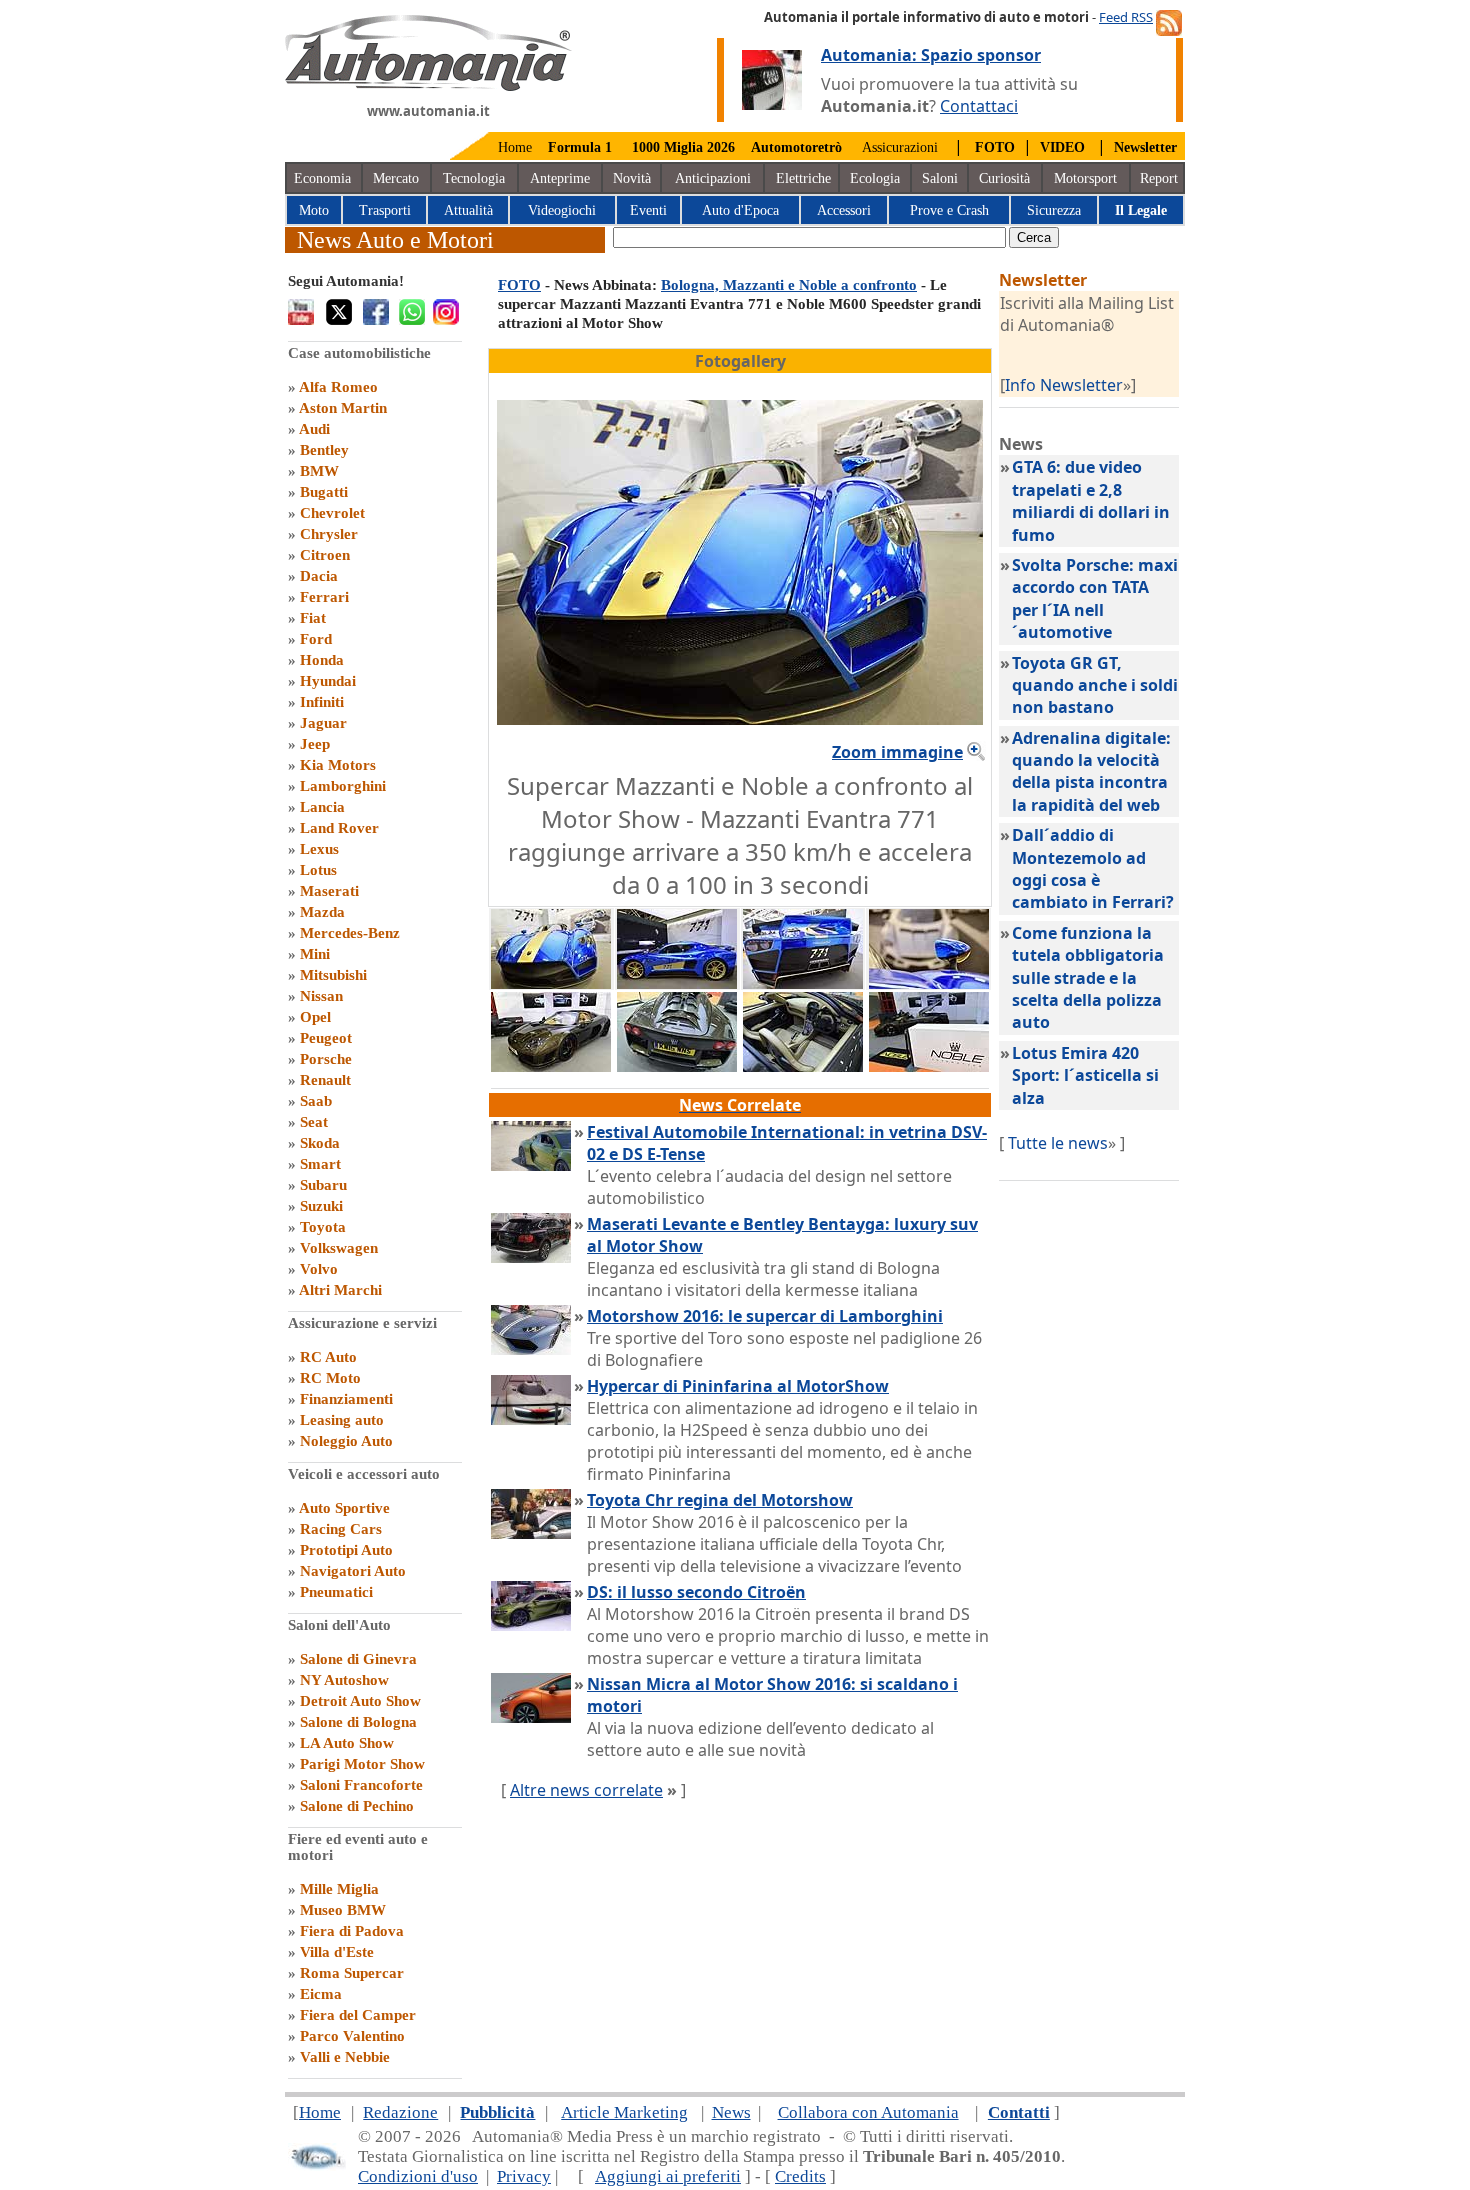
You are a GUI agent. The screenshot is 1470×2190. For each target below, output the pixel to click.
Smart (320, 1164)
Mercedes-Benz (350, 933)
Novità (632, 178)
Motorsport (1085, 178)
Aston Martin (343, 408)
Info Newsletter (1064, 385)
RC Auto (328, 1357)
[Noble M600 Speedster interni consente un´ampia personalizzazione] (803, 1066)
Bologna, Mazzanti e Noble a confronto (789, 285)
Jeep (315, 744)
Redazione (400, 2112)
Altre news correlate (586, 1790)
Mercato (396, 178)
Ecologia (875, 178)
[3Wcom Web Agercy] (317, 2165)
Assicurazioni (900, 147)
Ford (316, 639)
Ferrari (324, 597)
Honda (322, 660)
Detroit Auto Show (360, 1701)
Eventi (648, 210)
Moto (314, 210)
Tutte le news (1058, 1143)
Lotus (318, 870)
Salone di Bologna (358, 1722)
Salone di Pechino (357, 1806)
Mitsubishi (333, 975)
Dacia (319, 576)
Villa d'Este (337, 1952)
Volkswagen (339, 1248)
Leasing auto (342, 1420)
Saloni (940, 178)
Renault (325, 1080)
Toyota (323, 1227)
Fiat (313, 618)
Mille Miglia (339, 1889)
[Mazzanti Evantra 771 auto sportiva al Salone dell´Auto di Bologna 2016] (803, 983)
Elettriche (803, 178)
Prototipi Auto (346, 1550)
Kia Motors (338, 765)
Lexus (319, 849)
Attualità (468, 210)
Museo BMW (343, 1910)
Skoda (320, 1143)
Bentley (324, 450)
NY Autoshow (344, 1680)
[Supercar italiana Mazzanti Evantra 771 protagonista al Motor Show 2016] (929, 983)
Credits (800, 2176)
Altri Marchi (340, 1290)
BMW (319, 471)
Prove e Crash (949, 210)
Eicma (321, 1994)
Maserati (329, 891)
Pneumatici (336, 1592)
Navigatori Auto (353, 1571)
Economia (322, 178)
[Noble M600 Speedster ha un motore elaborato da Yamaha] (677, 1066)
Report (1159, 178)
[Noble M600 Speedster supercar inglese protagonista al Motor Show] (929, 1066)
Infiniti (322, 702)
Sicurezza (1054, 210)
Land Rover (339, 828)
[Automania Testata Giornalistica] (428, 86)
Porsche (326, 1059)
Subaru (323, 1185)
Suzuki (321, 1206)
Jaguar (323, 723)
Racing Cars (341, 1529)
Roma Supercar (352, 1973)
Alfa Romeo (338, 387)
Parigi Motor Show (362, 1764)
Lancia (322, 807)
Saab (316, 1101)
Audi (314, 429)
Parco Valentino (352, 2036)
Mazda (322, 912)
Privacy (524, 2176)
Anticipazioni (713, 178)
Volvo (319, 1269)
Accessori (844, 210)
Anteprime (560, 178)
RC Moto (330, 1378)
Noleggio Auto (346, 1441)
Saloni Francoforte (361, 1785)
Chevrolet (332, 513)
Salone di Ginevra (358, 1659)
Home (515, 147)
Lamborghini (343, 786)
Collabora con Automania (868, 2112)
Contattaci (979, 106)
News (731, 2112)
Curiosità (1004, 178)
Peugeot (326, 1038)
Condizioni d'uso (418, 2176)
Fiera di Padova (352, 1931)
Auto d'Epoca (740, 210)
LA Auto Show (347, 1743)
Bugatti (324, 492)
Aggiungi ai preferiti (668, 2176)
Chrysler (329, 534)
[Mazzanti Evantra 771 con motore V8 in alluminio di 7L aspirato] (677, 983)
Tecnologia (474, 178)
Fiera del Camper (358, 2015)
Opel (315, 1017)
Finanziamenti (346, 1399)
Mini (315, 954)
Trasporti (385, 210)
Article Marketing (624, 2112)
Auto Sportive (344, 1508)
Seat (314, 1122)
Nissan (321, 996)
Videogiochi (562, 210)
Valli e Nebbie (345, 2057)
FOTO (519, 285)
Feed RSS (1126, 17)
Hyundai (328, 681)
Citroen (325, 555)
